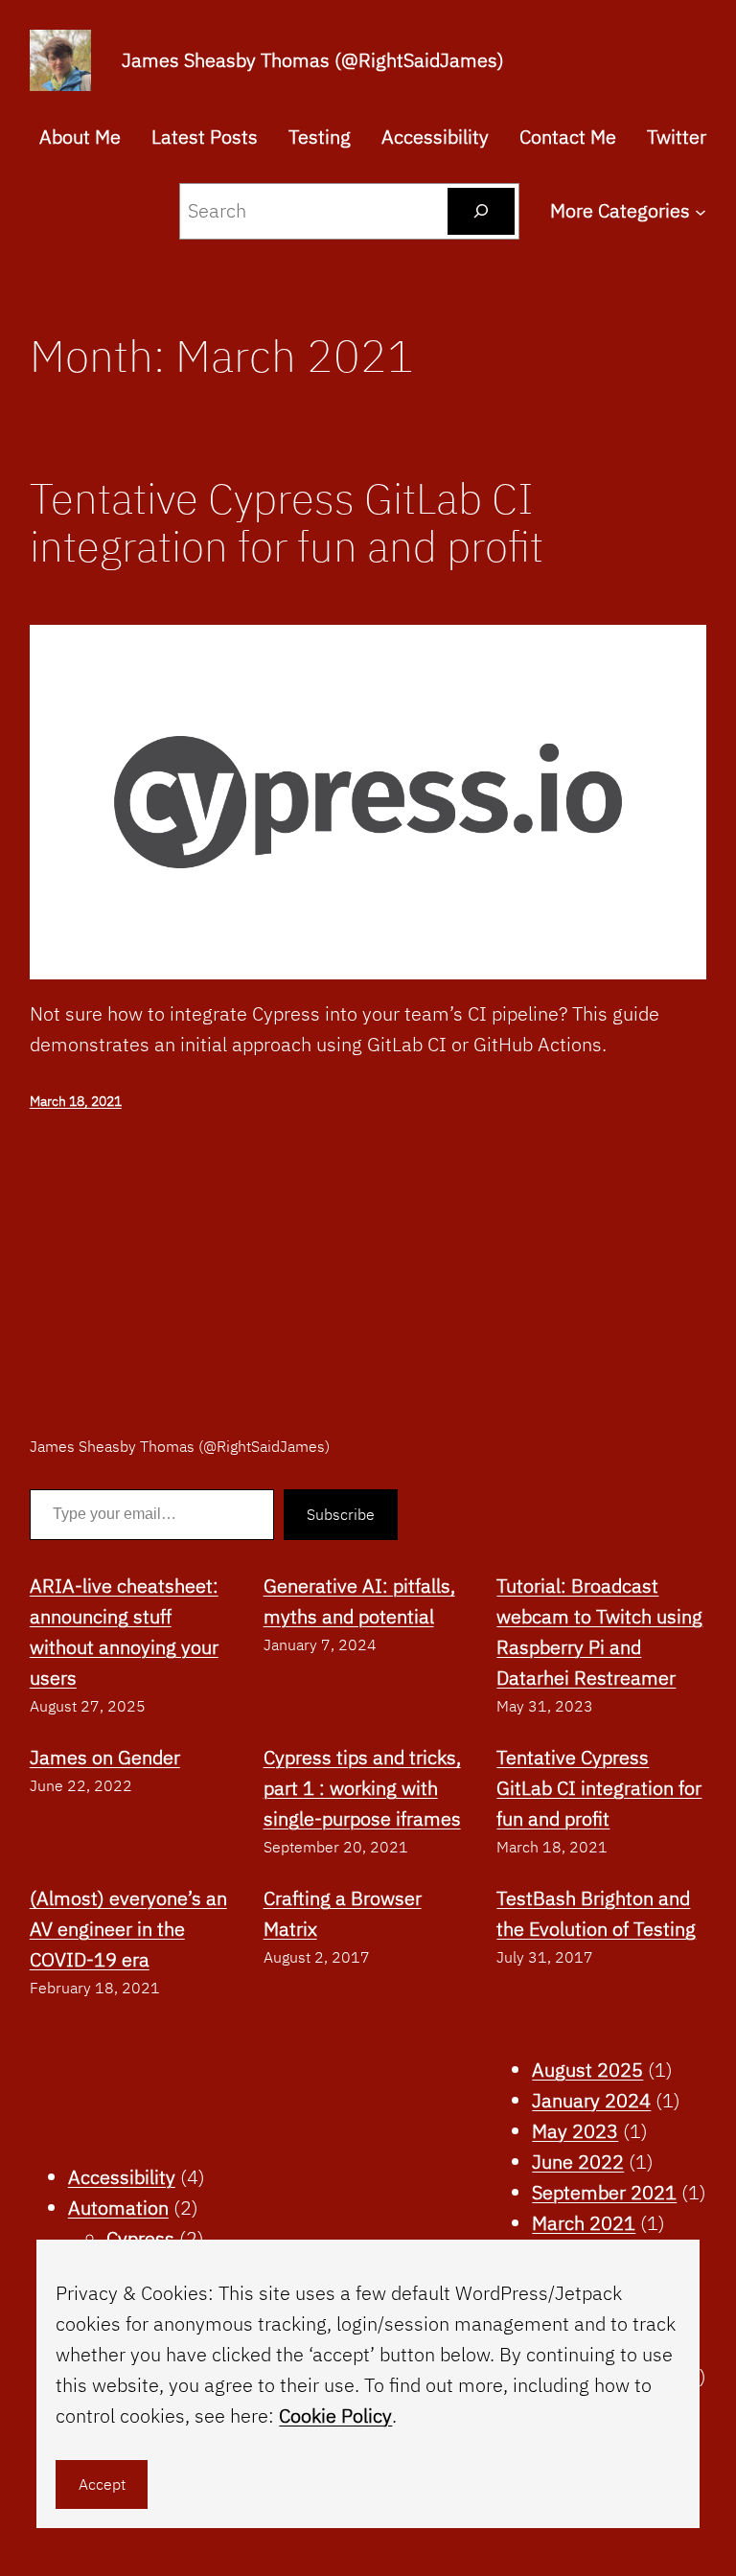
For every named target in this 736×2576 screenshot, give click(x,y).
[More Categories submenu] (701, 211)
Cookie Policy (335, 2415)
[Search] (482, 211)
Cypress (140, 2238)
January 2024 (591, 2100)
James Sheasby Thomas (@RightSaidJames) (313, 60)
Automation (118, 2208)
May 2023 (575, 2131)
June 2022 (578, 2162)
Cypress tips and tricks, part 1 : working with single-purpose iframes (362, 1788)
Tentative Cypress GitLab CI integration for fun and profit (287, 523)
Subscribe (341, 1514)
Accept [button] (102, 2484)
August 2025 (587, 2070)
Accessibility (122, 2177)
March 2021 (584, 2223)
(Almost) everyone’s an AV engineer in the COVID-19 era (128, 1929)
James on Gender (105, 1757)
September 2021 (604, 2192)
